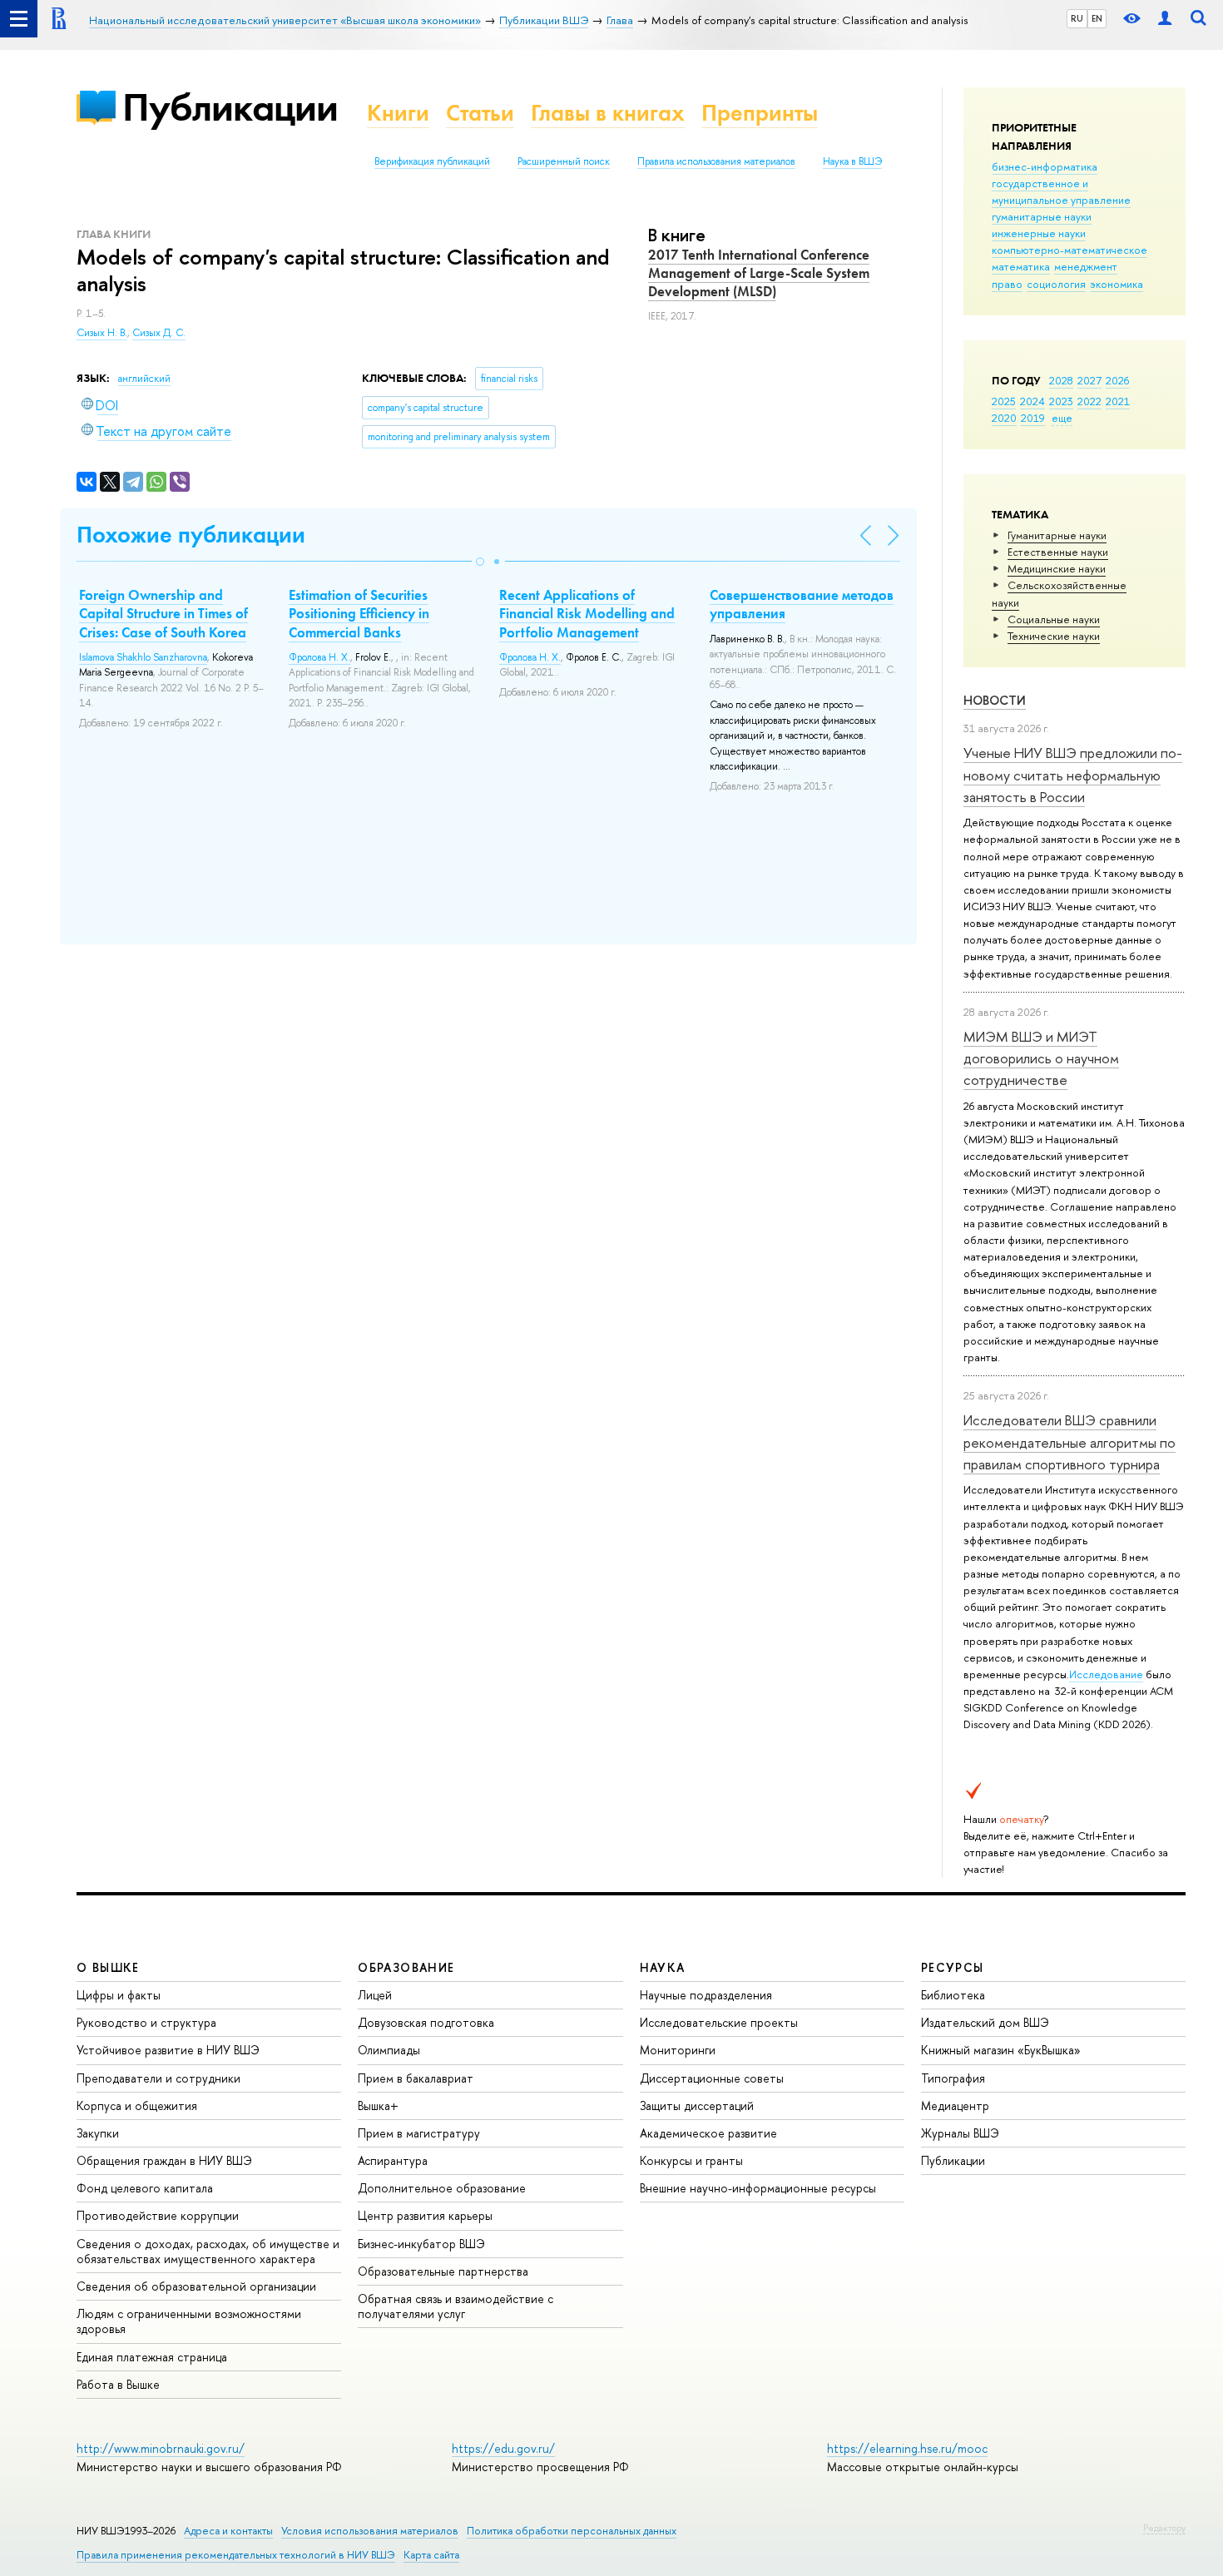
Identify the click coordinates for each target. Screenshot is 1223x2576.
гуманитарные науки (1042, 216)
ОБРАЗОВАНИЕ (406, 1967)
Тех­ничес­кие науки (1054, 636)
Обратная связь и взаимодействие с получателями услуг (456, 2306)
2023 (1061, 401)
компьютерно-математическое (1070, 250)
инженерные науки (1039, 233)
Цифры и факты (119, 1995)
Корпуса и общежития (137, 2105)
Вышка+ (378, 2105)
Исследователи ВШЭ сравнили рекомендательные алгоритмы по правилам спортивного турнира (1070, 1442)
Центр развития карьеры (425, 2215)
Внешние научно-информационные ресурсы (758, 2188)
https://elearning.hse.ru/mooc (907, 2448)
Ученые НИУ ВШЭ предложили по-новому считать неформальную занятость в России (1073, 775)
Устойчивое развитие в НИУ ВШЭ (168, 2050)
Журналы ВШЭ (960, 2133)
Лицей (375, 1995)
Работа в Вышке (118, 2384)
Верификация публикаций (432, 161)
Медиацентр (955, 2105)
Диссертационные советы (712, 2078)
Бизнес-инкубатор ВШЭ (421, 2244)
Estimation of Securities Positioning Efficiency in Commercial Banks (359, 613)
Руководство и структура (146, 2022)
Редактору (1164, 2528)
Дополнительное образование (442, 2188)
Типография (953, 2078)
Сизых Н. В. (102, 333)
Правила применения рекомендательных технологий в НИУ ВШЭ (236, 2555)
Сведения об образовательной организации (196, 2286)
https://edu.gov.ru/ (503, 2448)
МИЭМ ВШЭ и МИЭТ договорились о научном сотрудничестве (1041, 1058)
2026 (1117, 380)
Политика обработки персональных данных (572, 2531)
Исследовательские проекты (719, 2022)
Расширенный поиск (564, 161)
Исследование (1106, 1674)
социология (1056, 284)
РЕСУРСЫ (953, 1967)
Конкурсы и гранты (691, 2160)
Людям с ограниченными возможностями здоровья (189, 2321)
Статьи (480, 113)
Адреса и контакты (228, 2531)
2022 (1089, 401)
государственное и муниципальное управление (1061, 191)
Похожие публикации (191, 535)
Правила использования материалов (716, 161)
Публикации (230, 107)
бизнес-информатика (1045, 166)
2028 (1061, 380)
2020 (1004, 418)
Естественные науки (1058, 552)
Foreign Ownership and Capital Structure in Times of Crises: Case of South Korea (163, 613)
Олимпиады (389, 2050)
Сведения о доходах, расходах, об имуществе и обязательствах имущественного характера (208, 2251)
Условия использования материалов (370, 2531)
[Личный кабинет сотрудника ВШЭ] (1165, 19)
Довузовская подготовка (426, 2022)
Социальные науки (1054, 619)
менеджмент (1086, 266)
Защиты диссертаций (697, 2105)
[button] (480, 562)
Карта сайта (431, 2555)
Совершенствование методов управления (802, 604)
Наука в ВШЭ (852, 161)
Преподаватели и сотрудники (158, 2078)
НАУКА (663, 1967)
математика (1021, 266)
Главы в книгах (608, 113)
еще (1062, 418)
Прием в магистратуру (419, 2133)
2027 (1089, 380)
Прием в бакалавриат (416, 2078)
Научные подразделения (706, 1995)
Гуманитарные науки (1057, 535)
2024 (1032, 401)
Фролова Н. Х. (319, 657)
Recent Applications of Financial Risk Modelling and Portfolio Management (587, 613)
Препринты (760, 113)
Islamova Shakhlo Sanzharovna (143, 657)
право (1007, 284)
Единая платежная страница (152, 2357)
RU (1077, 18)
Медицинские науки (1057, 568)
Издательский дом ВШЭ (985, 2022)
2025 (1004, 401)
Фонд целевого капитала (145, 2188)
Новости (995, 700)
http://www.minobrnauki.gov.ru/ (161, 2448)
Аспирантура (393, 2160)
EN (1097, 18)
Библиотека (953, 1995)
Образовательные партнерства (443, 2271)
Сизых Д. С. (159, 333)
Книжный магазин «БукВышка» (1001, 2050)
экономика (1117, 284)
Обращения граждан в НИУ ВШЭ (164, 2160)
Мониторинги (678, 2050)
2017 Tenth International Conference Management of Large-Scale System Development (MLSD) (759, 273)
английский (144, 379)
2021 (1118, 401)
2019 (1033, 418)
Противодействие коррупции (158, 2215)
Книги (398, 113)
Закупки (98, 2133)
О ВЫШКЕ (108, 1967)
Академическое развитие (708, 2133)
